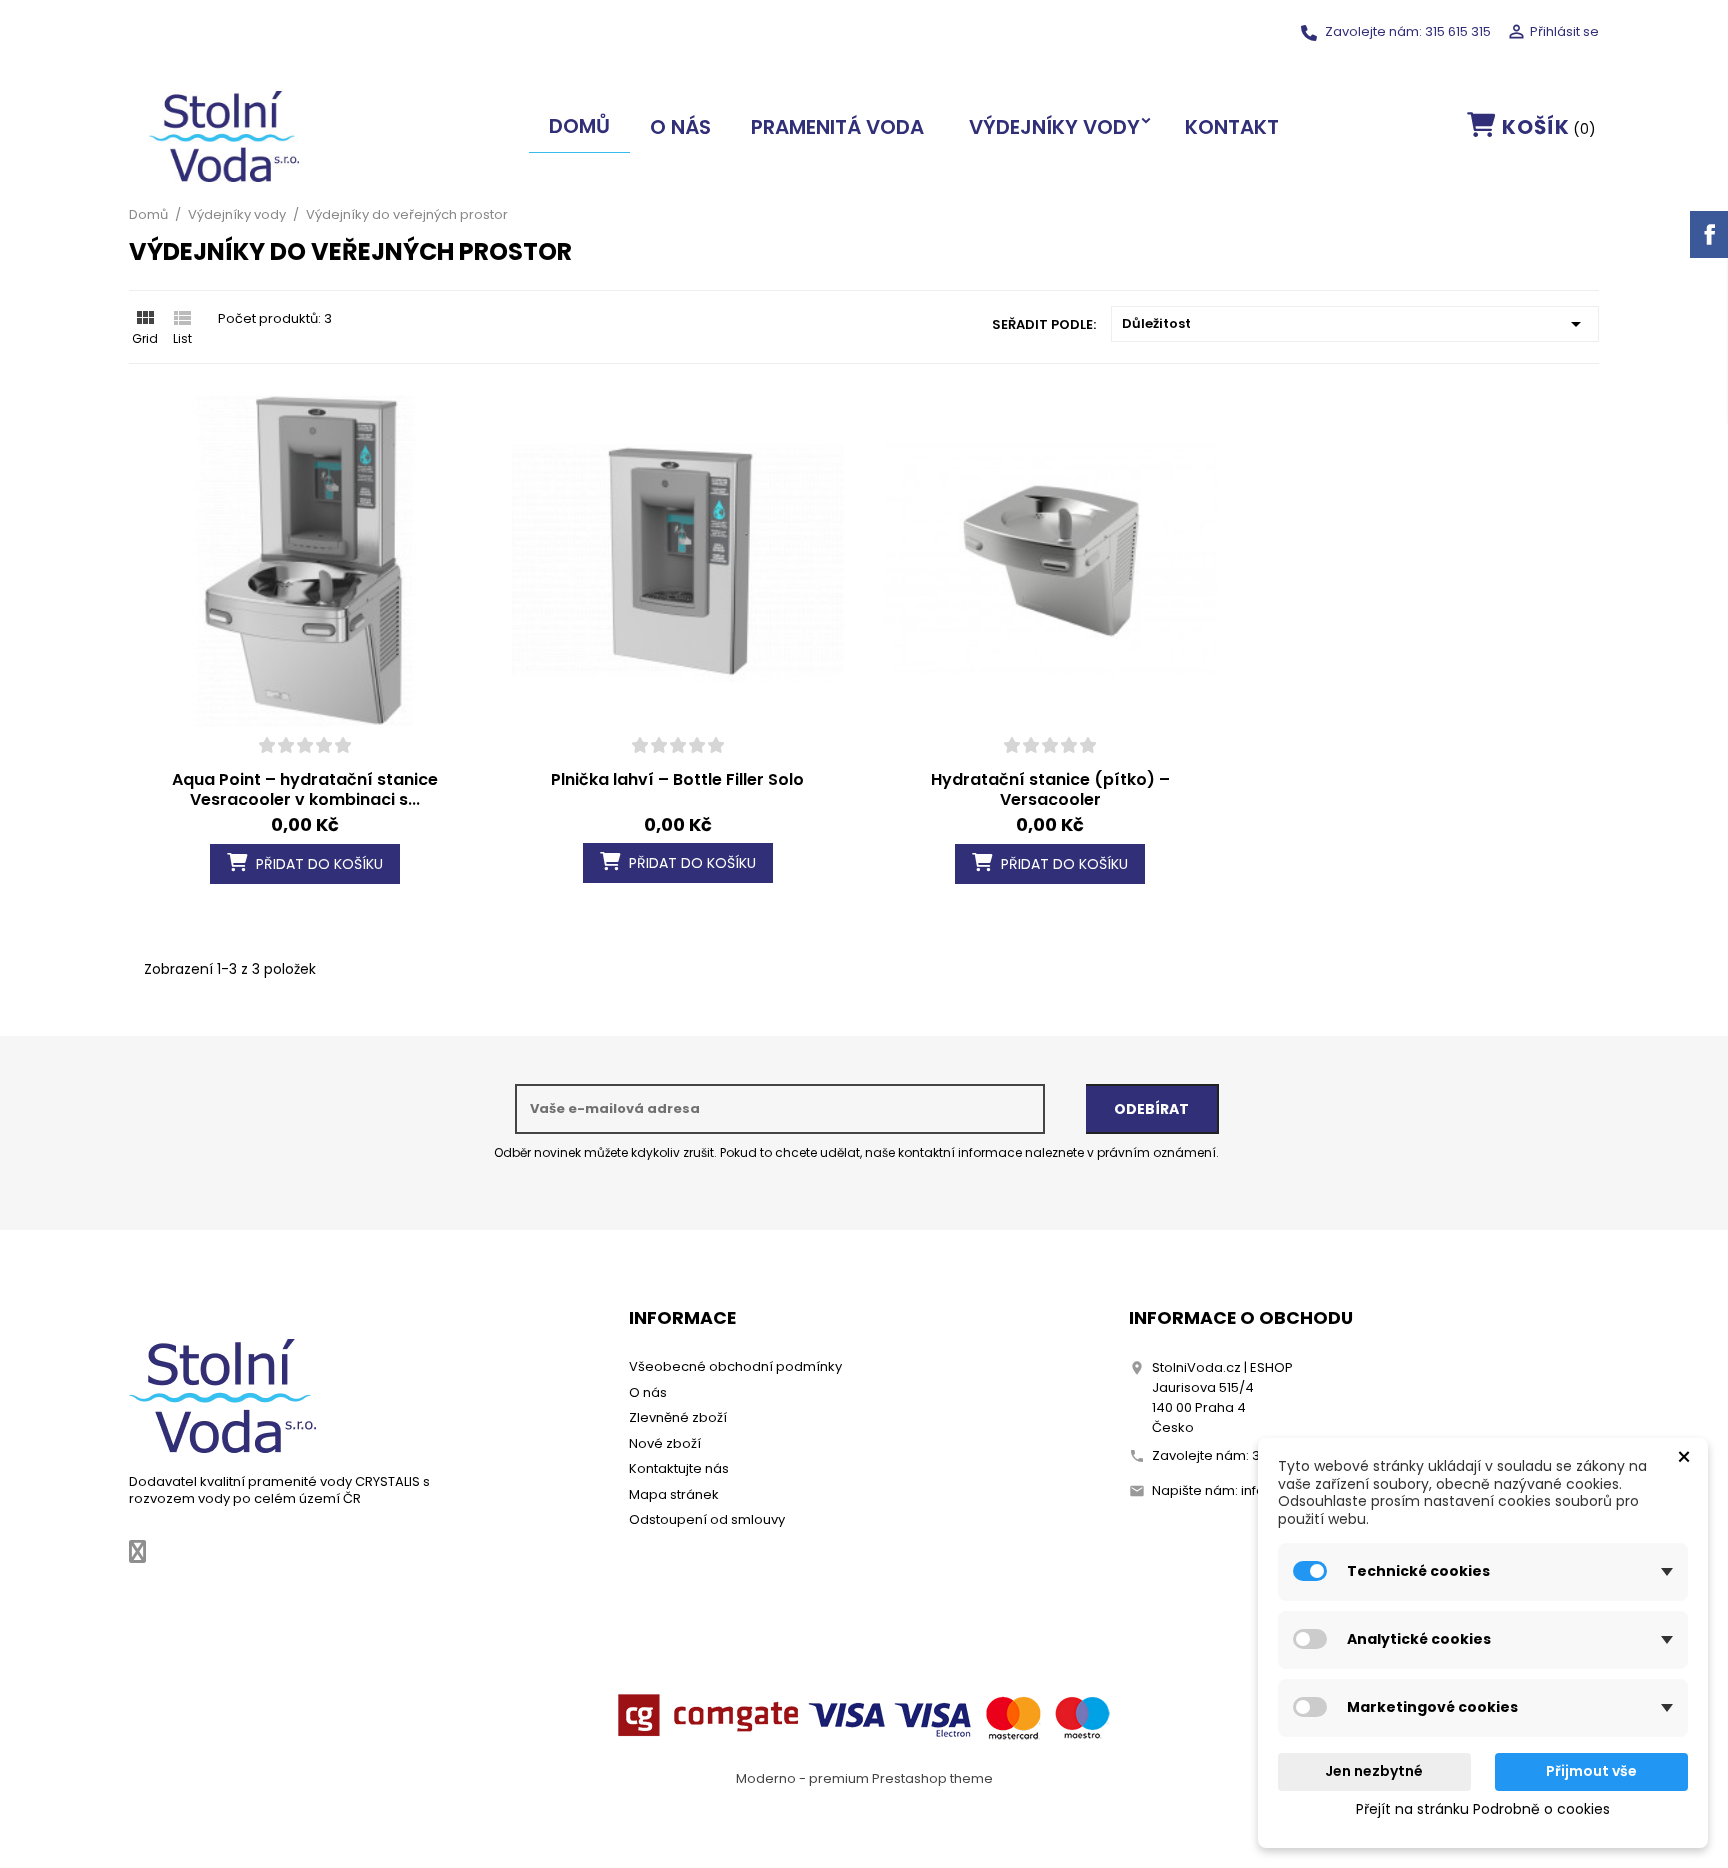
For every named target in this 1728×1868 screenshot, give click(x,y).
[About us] (222, 1395)
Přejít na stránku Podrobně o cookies (1483, 1809)
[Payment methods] (864, 1714)
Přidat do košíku (317, 864)
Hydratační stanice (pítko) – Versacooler (1050, 789)
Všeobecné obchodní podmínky (735, 1366)
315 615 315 (1458, 31)
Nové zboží (665, 1443)
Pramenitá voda (837, 127)
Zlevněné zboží (678, 1417)
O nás (680, 127)
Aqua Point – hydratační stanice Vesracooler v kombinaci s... (305, 789)
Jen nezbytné (1374, 1771)
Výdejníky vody (1054, 127)
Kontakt (1232, 127)
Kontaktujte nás (679, 1468)
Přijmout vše (1591, 1771)
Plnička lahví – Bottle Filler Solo (677, 779)
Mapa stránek (674, 1494)
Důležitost (1355, 324)
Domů (579, 126)
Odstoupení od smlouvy (707, 1519)
